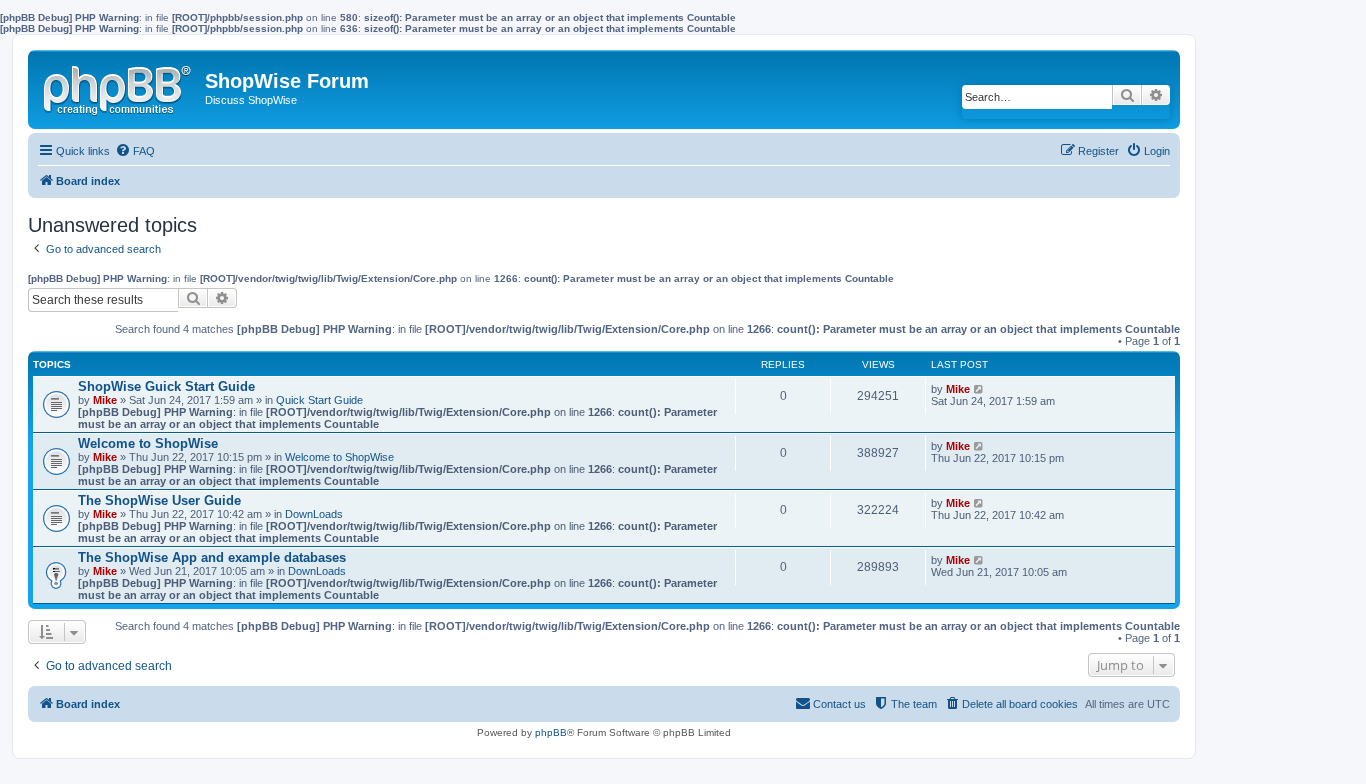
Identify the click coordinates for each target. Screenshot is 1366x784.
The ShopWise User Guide (159, 500)
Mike (105, 400)
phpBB (551, 732)
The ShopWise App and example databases (212, 557)
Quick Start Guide (319, 400)
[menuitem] (135, 151)
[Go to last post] (979, 389)
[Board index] (119, 86)
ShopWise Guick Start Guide (166, 386)
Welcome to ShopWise (148, 443)
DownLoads (314, 514)
